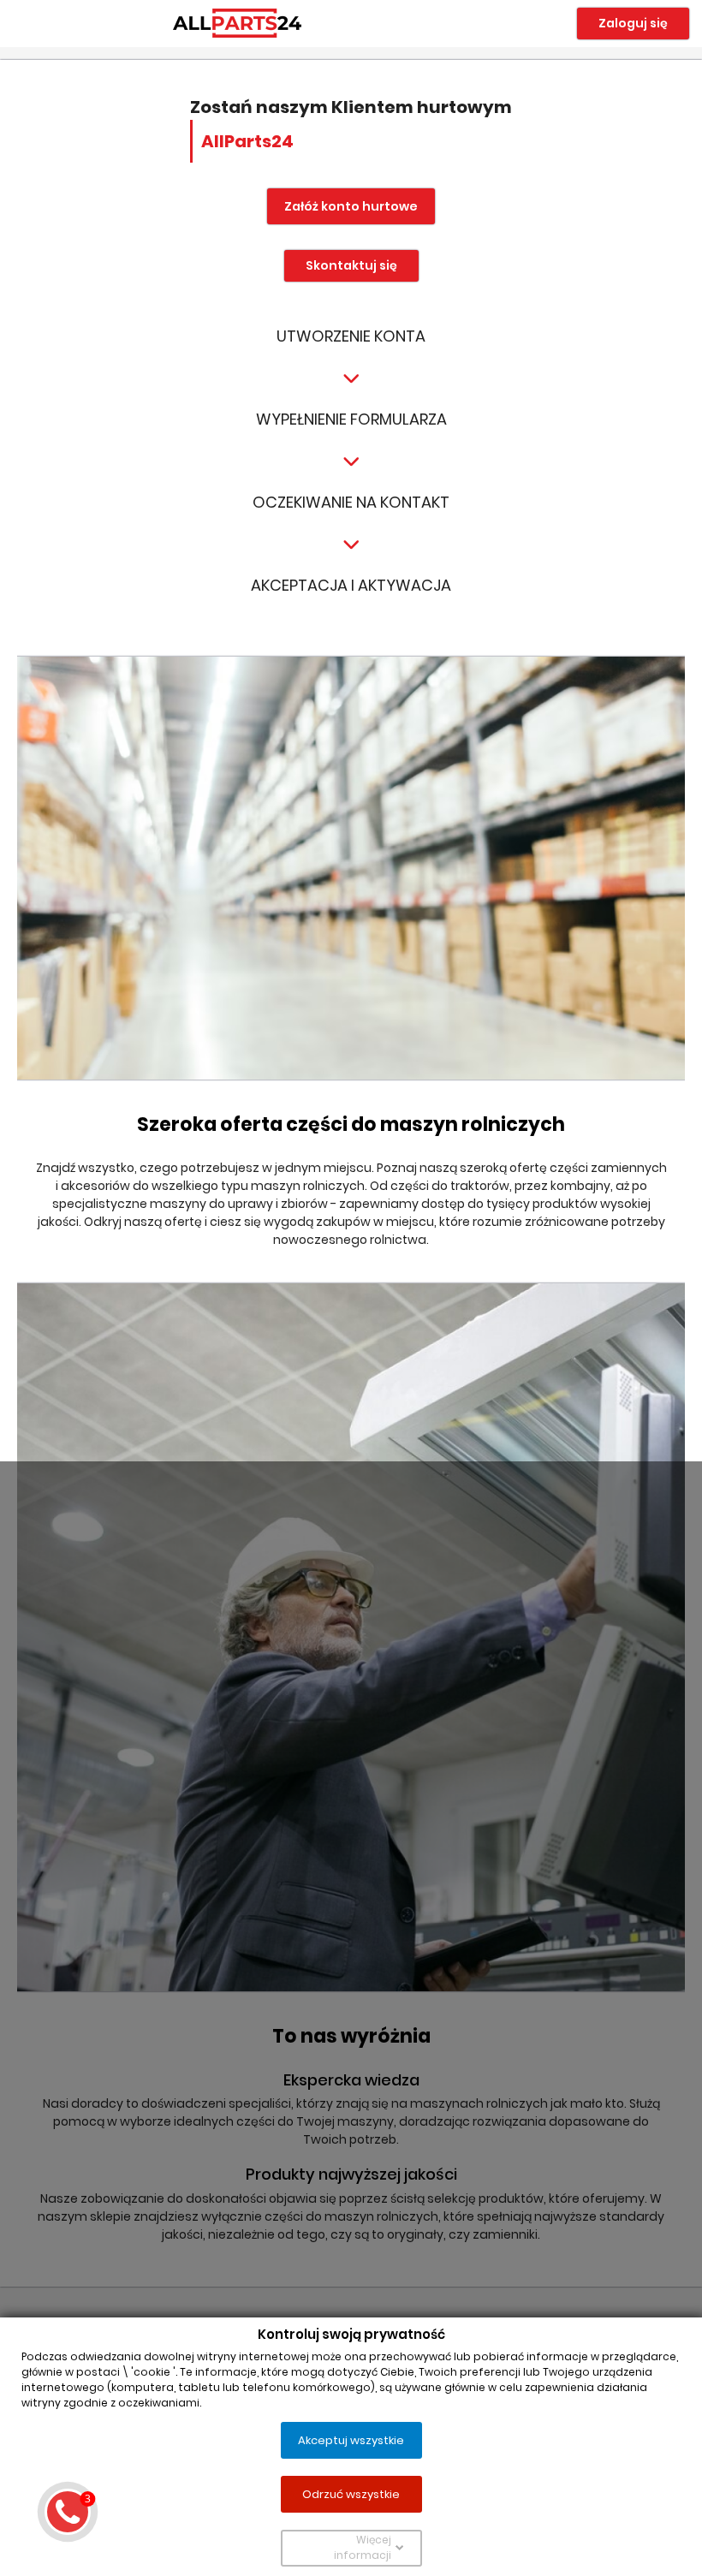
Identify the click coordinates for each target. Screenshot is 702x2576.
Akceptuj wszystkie (351, 2439)
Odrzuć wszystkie (351, 2493)
